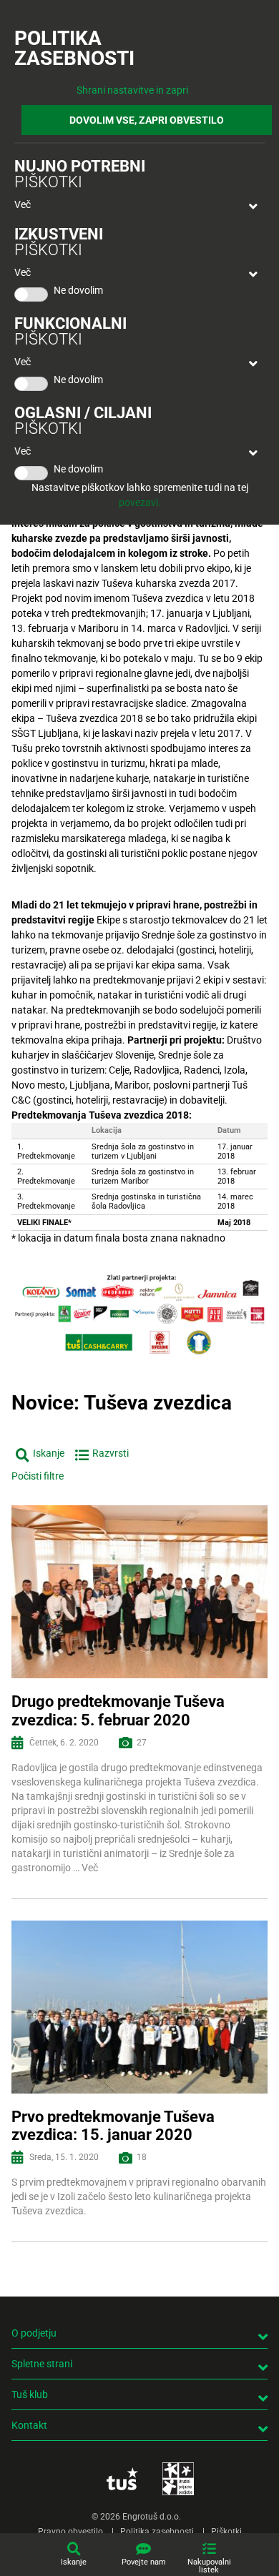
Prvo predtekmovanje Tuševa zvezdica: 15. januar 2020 (113, 2126)
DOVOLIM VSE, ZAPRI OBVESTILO (147, 120)
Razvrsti (111, 1453)
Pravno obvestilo (70, 2532)
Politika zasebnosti (157, 2532)
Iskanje (74, 2562)
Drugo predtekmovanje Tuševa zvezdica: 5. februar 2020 (118, 1710)
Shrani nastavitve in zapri (132, 90)
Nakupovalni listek (209, 2566)
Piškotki (226, 2532)
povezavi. (140, 502)
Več (23, 204)
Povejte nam (144, 2562)
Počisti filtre (38, 1476)
